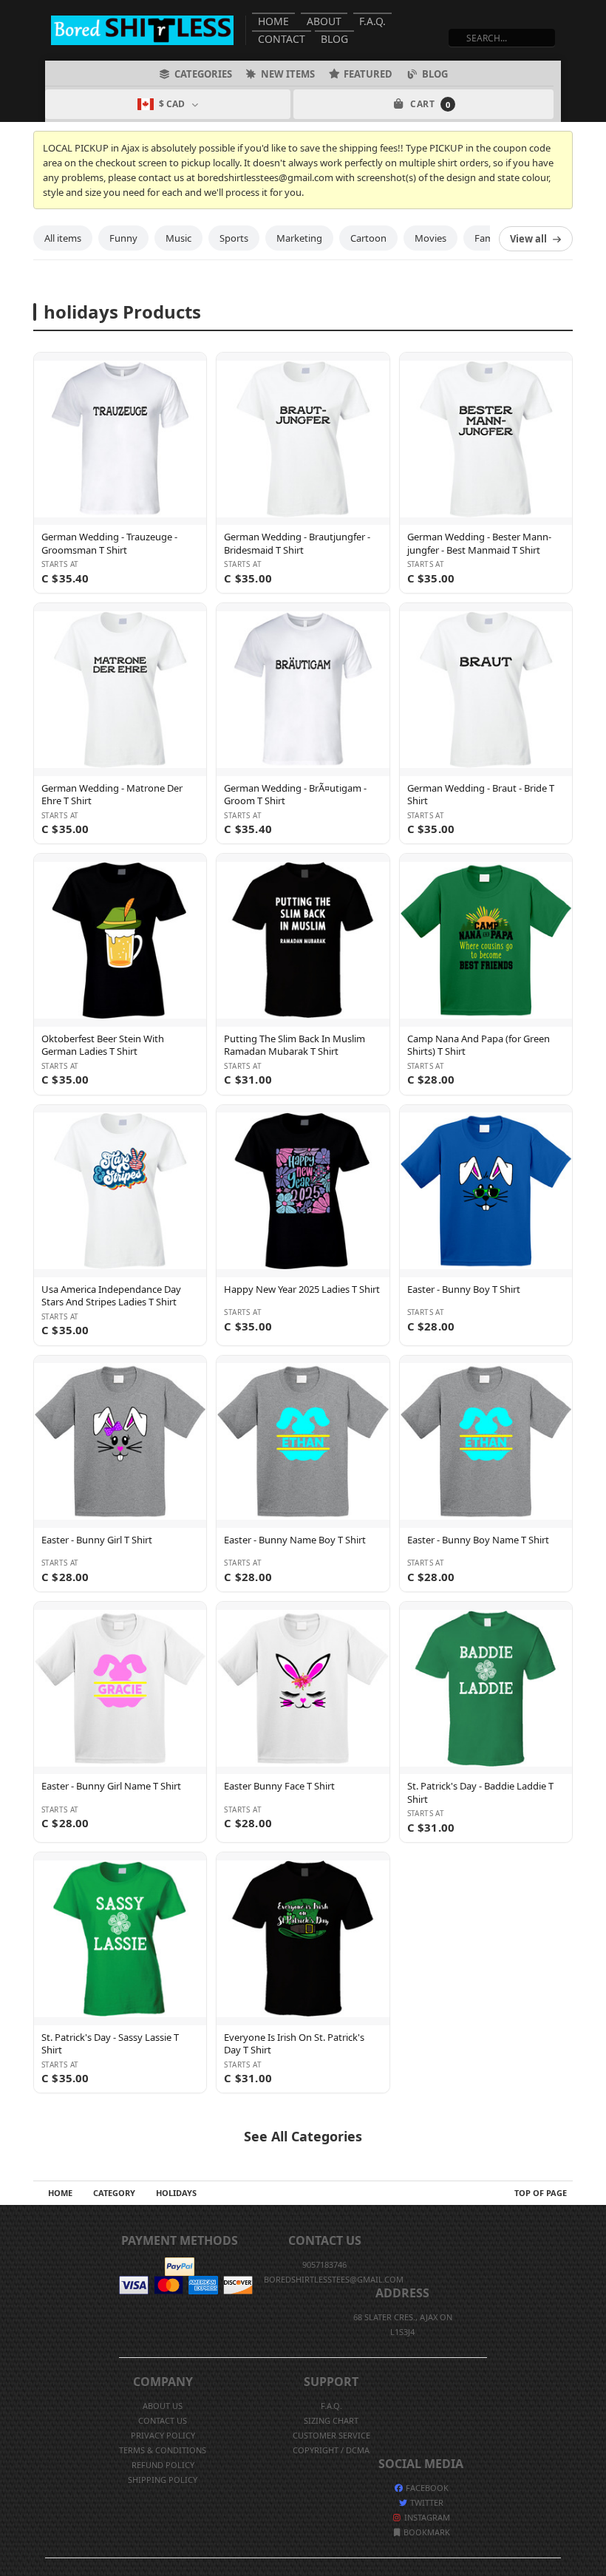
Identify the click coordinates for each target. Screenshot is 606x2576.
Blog (334, 39)
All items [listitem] (63, 238)
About (324, 21)
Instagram (426, 2517)
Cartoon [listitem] (368, 238)
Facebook (426, 2488)
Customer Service (331, 2435)
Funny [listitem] (123, 238)
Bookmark (426, 2532)
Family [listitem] (489, 238)
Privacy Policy (163, 2435)
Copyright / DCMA (331, 2450)
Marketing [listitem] (299, 238)
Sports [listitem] (234, 238)
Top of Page (541, 2193)
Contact (282, 39)
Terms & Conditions (163, 2450)
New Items (288, 74)
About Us (163, 2406)
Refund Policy (163, 2465)
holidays (176, 2193)
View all (528, 239)
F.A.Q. (372, 21)
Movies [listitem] (430, 238)
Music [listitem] (178, 238)
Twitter (426, 2502)
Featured (368, 74)
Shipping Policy (163, 2480)
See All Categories (303, 2136)
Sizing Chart (331, 2420)
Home (273, 21)
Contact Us (163, 2420)
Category (114, 2193)
